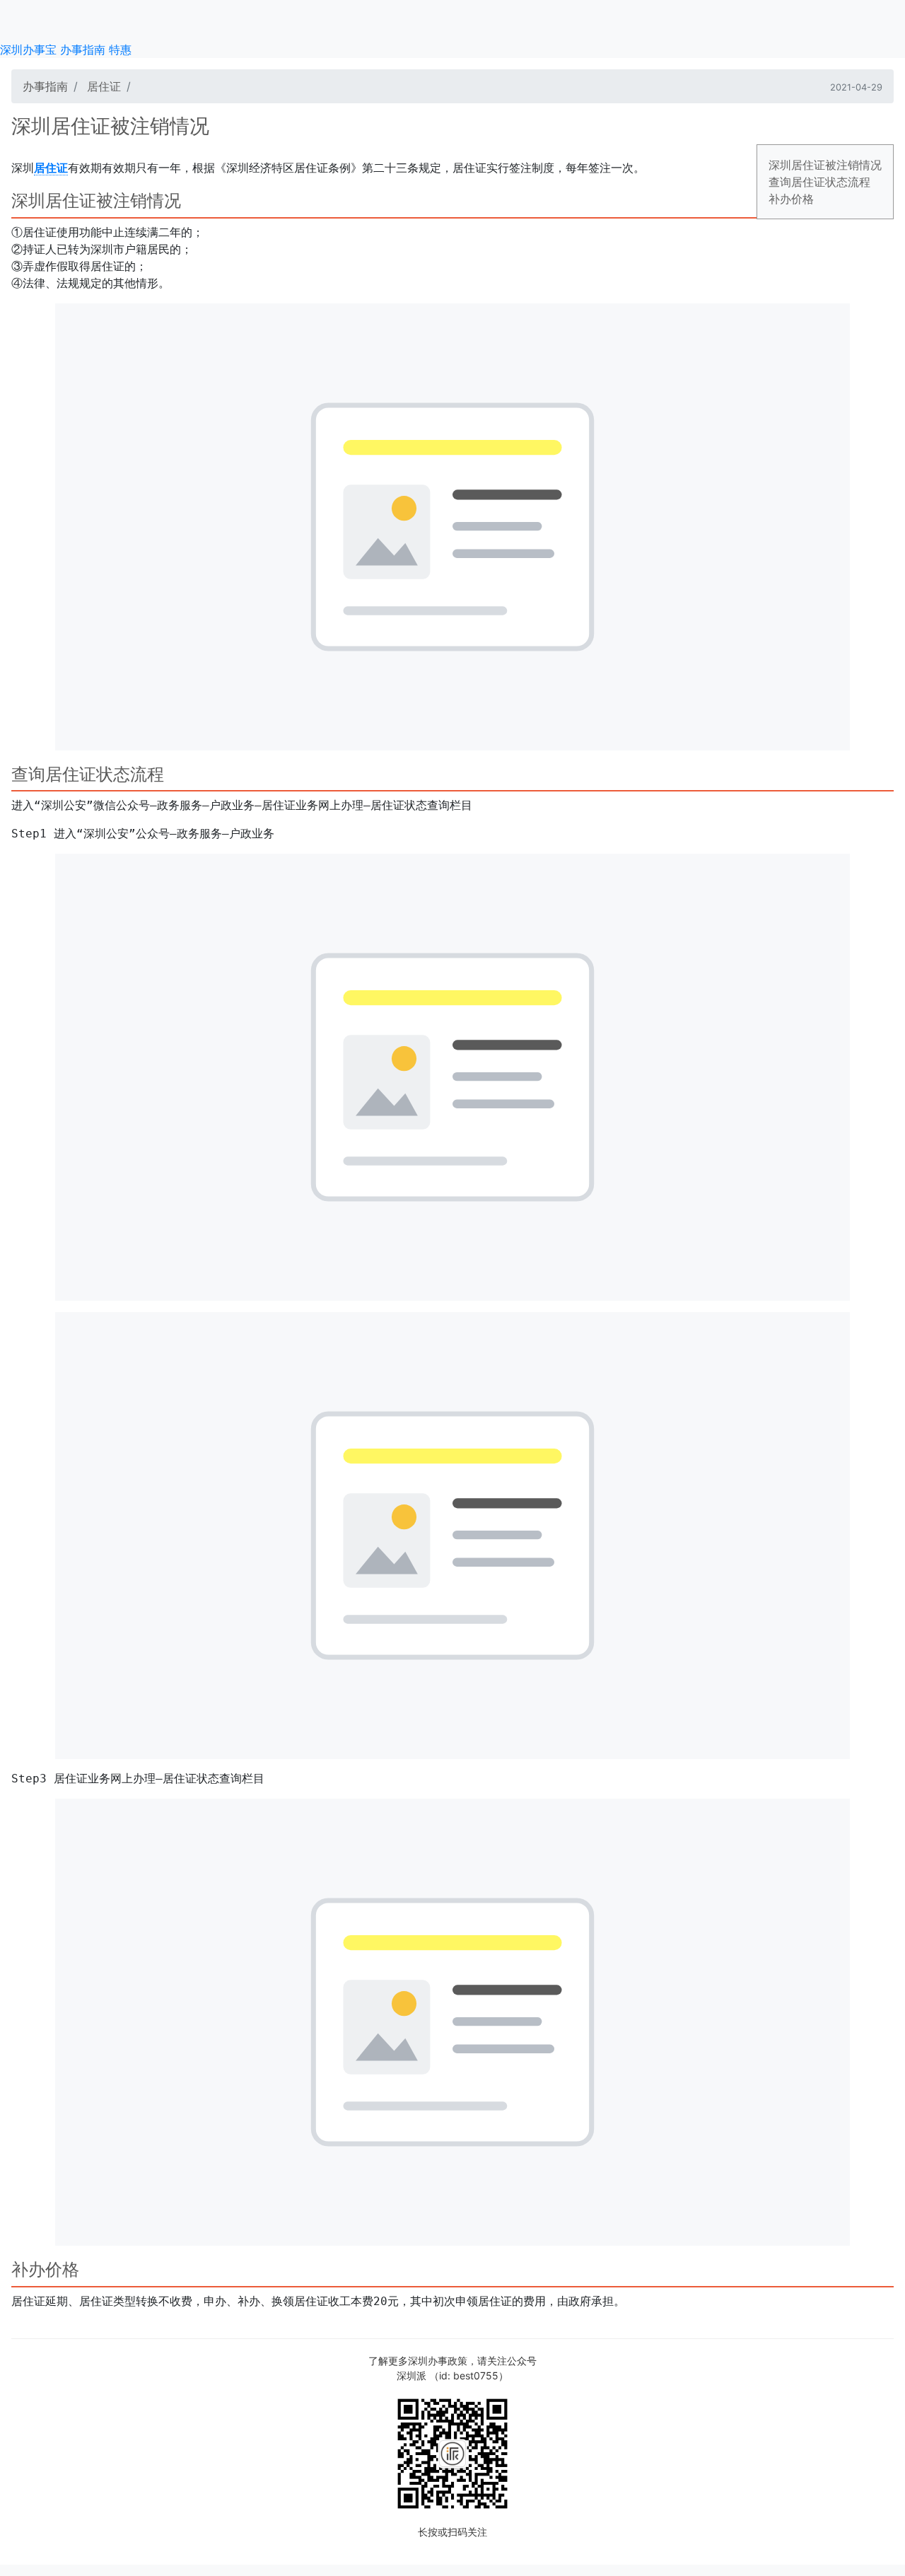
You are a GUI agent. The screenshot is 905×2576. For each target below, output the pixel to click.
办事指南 (83, 50)
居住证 (104, 86)
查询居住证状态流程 (819, 182)
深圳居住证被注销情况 (825, 165)
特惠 (120, 50)
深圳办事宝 (28, 50)
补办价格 (791, 199)
